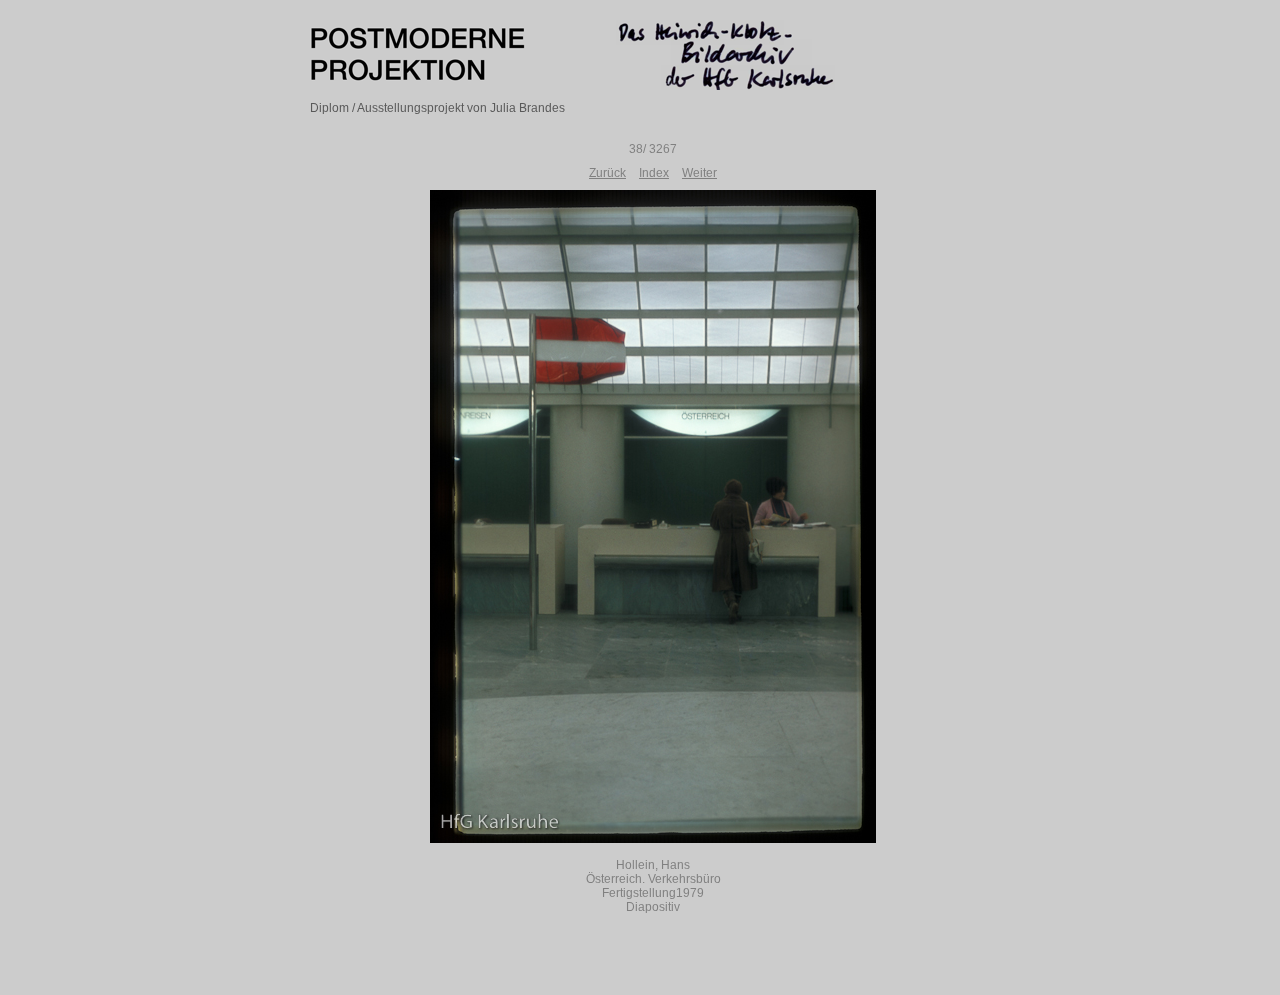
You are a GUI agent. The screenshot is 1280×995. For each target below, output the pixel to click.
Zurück (607, 173)
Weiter (699, 173)
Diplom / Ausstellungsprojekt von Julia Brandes (437, 108)
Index (654, 173)
